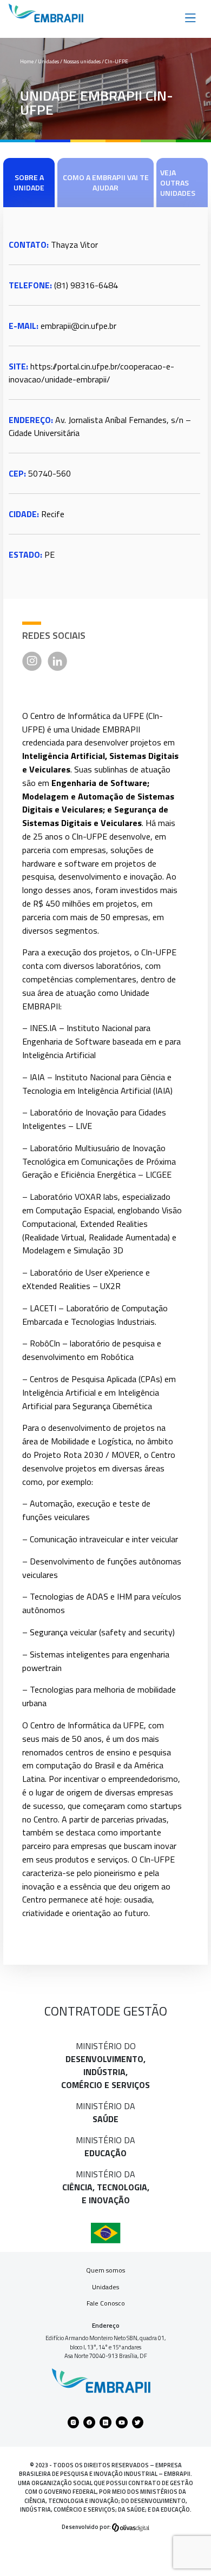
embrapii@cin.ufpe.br (78, 326)
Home (27, 61)
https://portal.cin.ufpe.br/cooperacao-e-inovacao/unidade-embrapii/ (91, 373)
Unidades (105, 2287)
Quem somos (105, 2270)
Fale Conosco (106, 2303)
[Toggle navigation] (190, 17)
